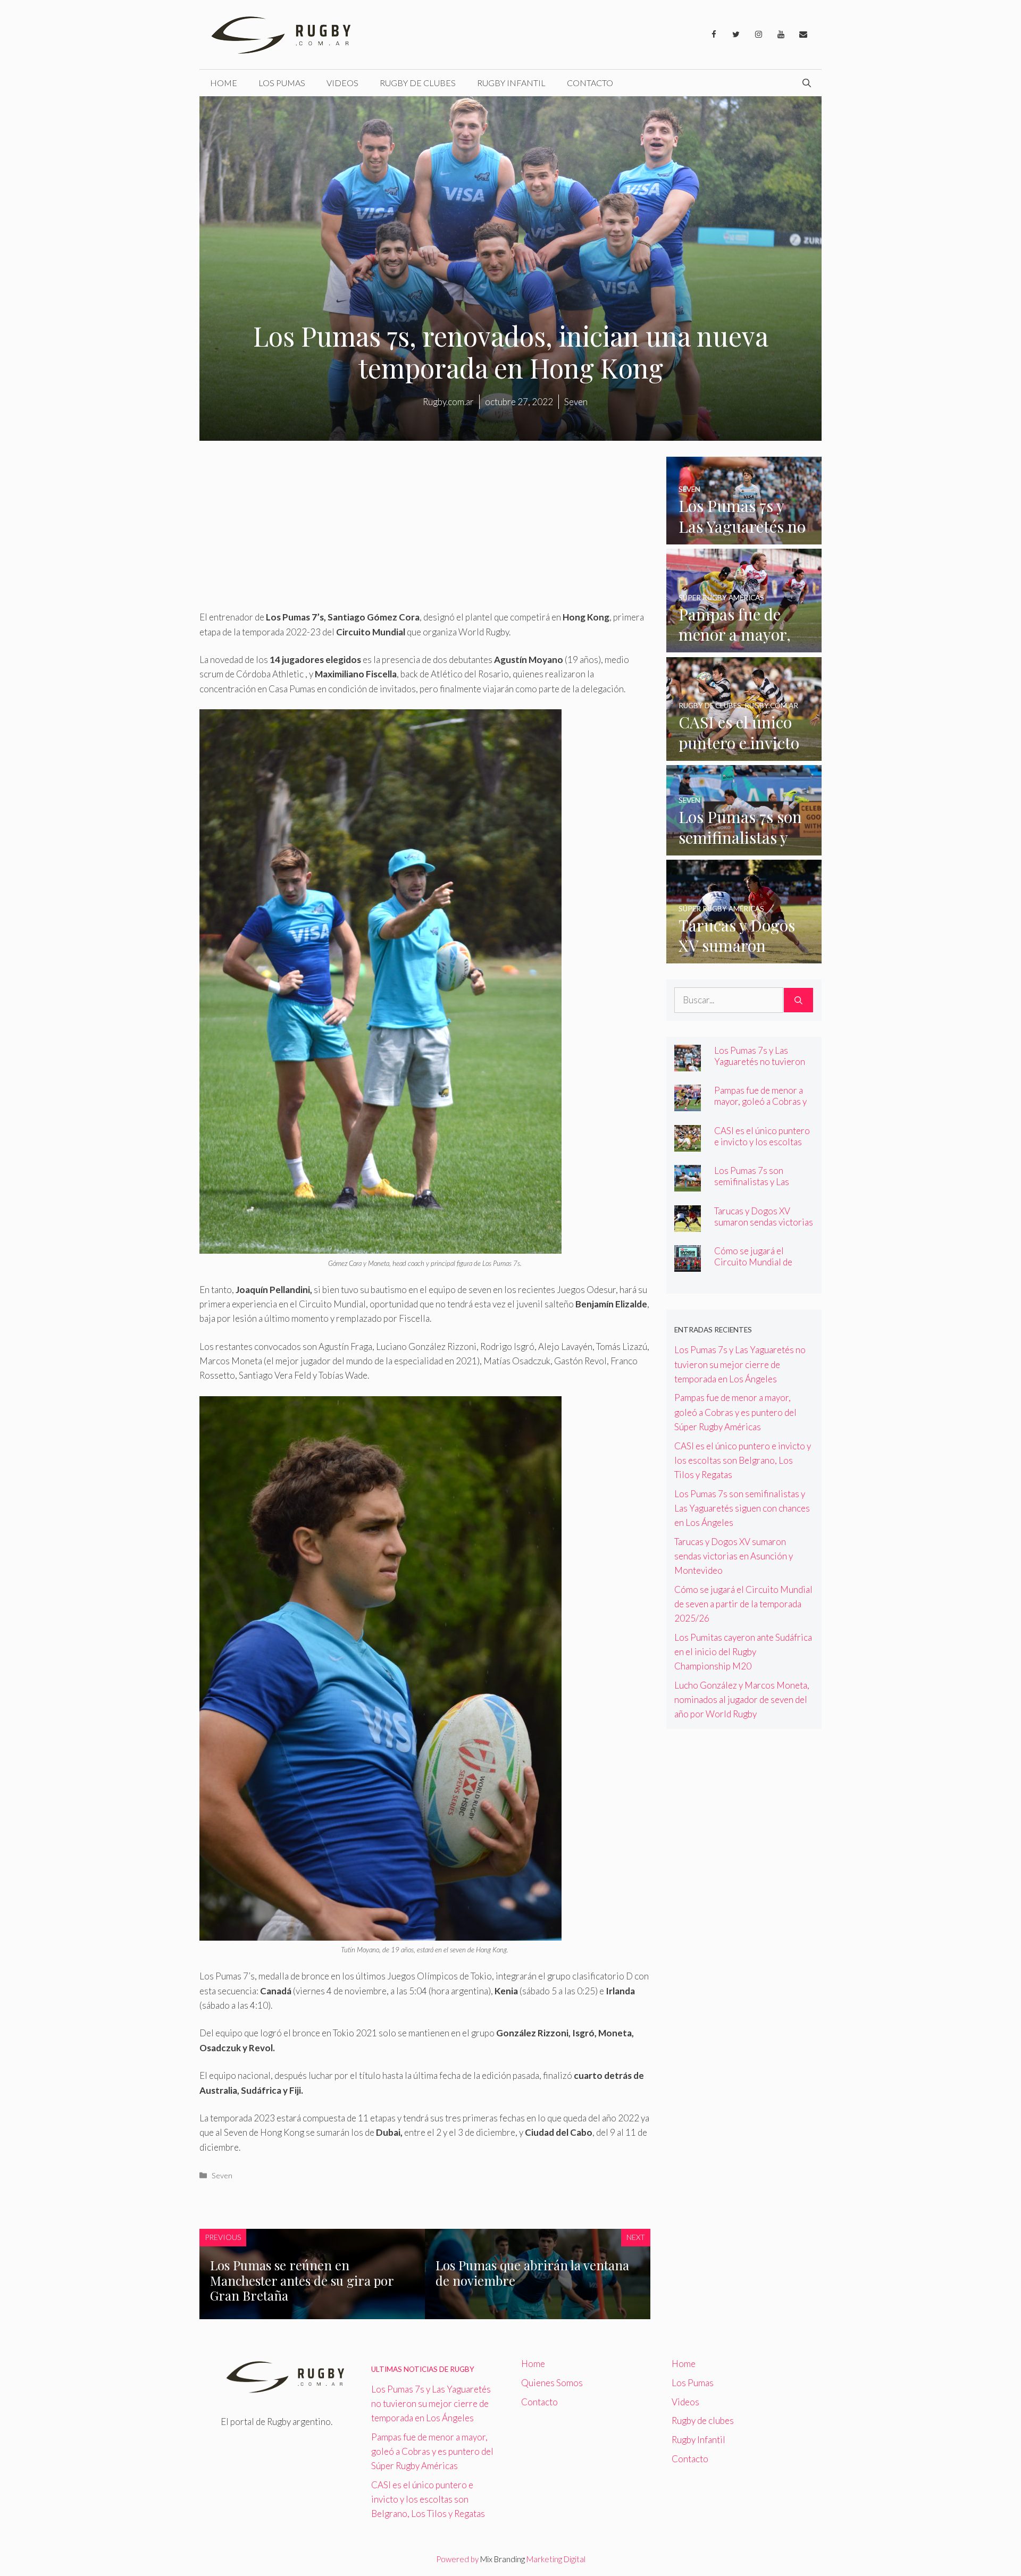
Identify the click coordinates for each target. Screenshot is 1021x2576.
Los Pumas (282, 83)
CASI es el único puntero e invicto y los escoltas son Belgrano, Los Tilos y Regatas (763, 1147)
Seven (222, 2175)
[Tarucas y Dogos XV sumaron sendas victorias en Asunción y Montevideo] (744, 956)
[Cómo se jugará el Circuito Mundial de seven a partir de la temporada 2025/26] (688, 1265)
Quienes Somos (552, 2383)
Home (224, 83)
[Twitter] (736, 35)
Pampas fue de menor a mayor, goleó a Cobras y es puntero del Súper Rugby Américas (760, 1107)
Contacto (590, 83)
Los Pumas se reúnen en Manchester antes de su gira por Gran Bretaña (302, 2280)
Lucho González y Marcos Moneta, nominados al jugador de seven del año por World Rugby (742, 1700)
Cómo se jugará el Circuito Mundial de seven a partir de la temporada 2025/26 (754, 1268)
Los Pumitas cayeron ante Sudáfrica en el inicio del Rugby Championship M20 (743, 1652)
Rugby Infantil (511, 83)
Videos (342, 83)
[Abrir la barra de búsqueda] (807, 83)
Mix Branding (503, 2559)
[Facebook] (714, 35)
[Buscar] (798, 1000)
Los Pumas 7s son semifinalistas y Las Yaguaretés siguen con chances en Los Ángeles (760, 1187)
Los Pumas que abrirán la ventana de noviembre (532, 2273)
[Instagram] (758, 35)
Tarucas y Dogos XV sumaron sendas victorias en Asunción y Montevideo (764, 1228)
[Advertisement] (425, 531)
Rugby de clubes (418, 83)
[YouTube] (781, 35)
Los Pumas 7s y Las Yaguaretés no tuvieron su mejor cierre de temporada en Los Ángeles (740, 1364)
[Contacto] (803, 35)
